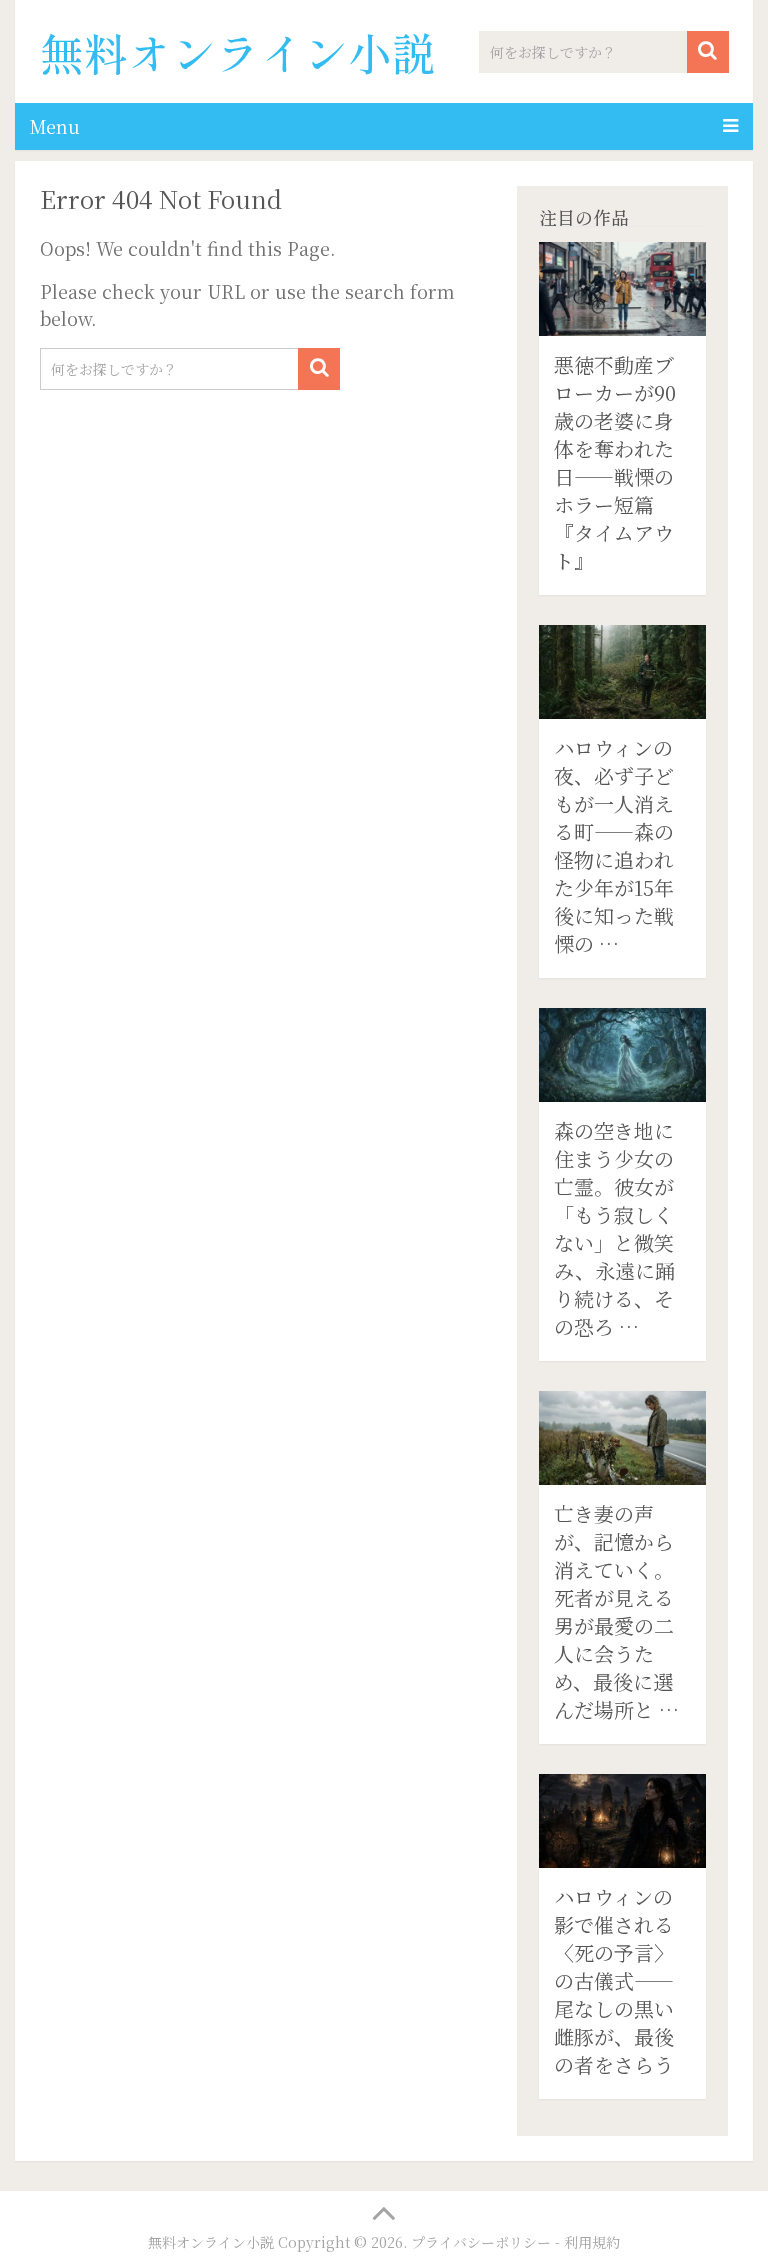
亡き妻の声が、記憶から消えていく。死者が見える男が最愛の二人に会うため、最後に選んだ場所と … (616, 1611)
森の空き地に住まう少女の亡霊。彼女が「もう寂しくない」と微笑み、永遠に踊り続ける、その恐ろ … (614, 1228)
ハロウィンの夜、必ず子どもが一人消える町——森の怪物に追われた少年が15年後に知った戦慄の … (614, 845)
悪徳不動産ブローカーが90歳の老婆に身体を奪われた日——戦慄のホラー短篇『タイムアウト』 (615, 462)
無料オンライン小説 (238, 52)
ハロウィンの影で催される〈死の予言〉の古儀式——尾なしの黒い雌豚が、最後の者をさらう (614, 1980)
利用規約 (592, 2242)
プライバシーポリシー (481, 2242)
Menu (55, 126)
